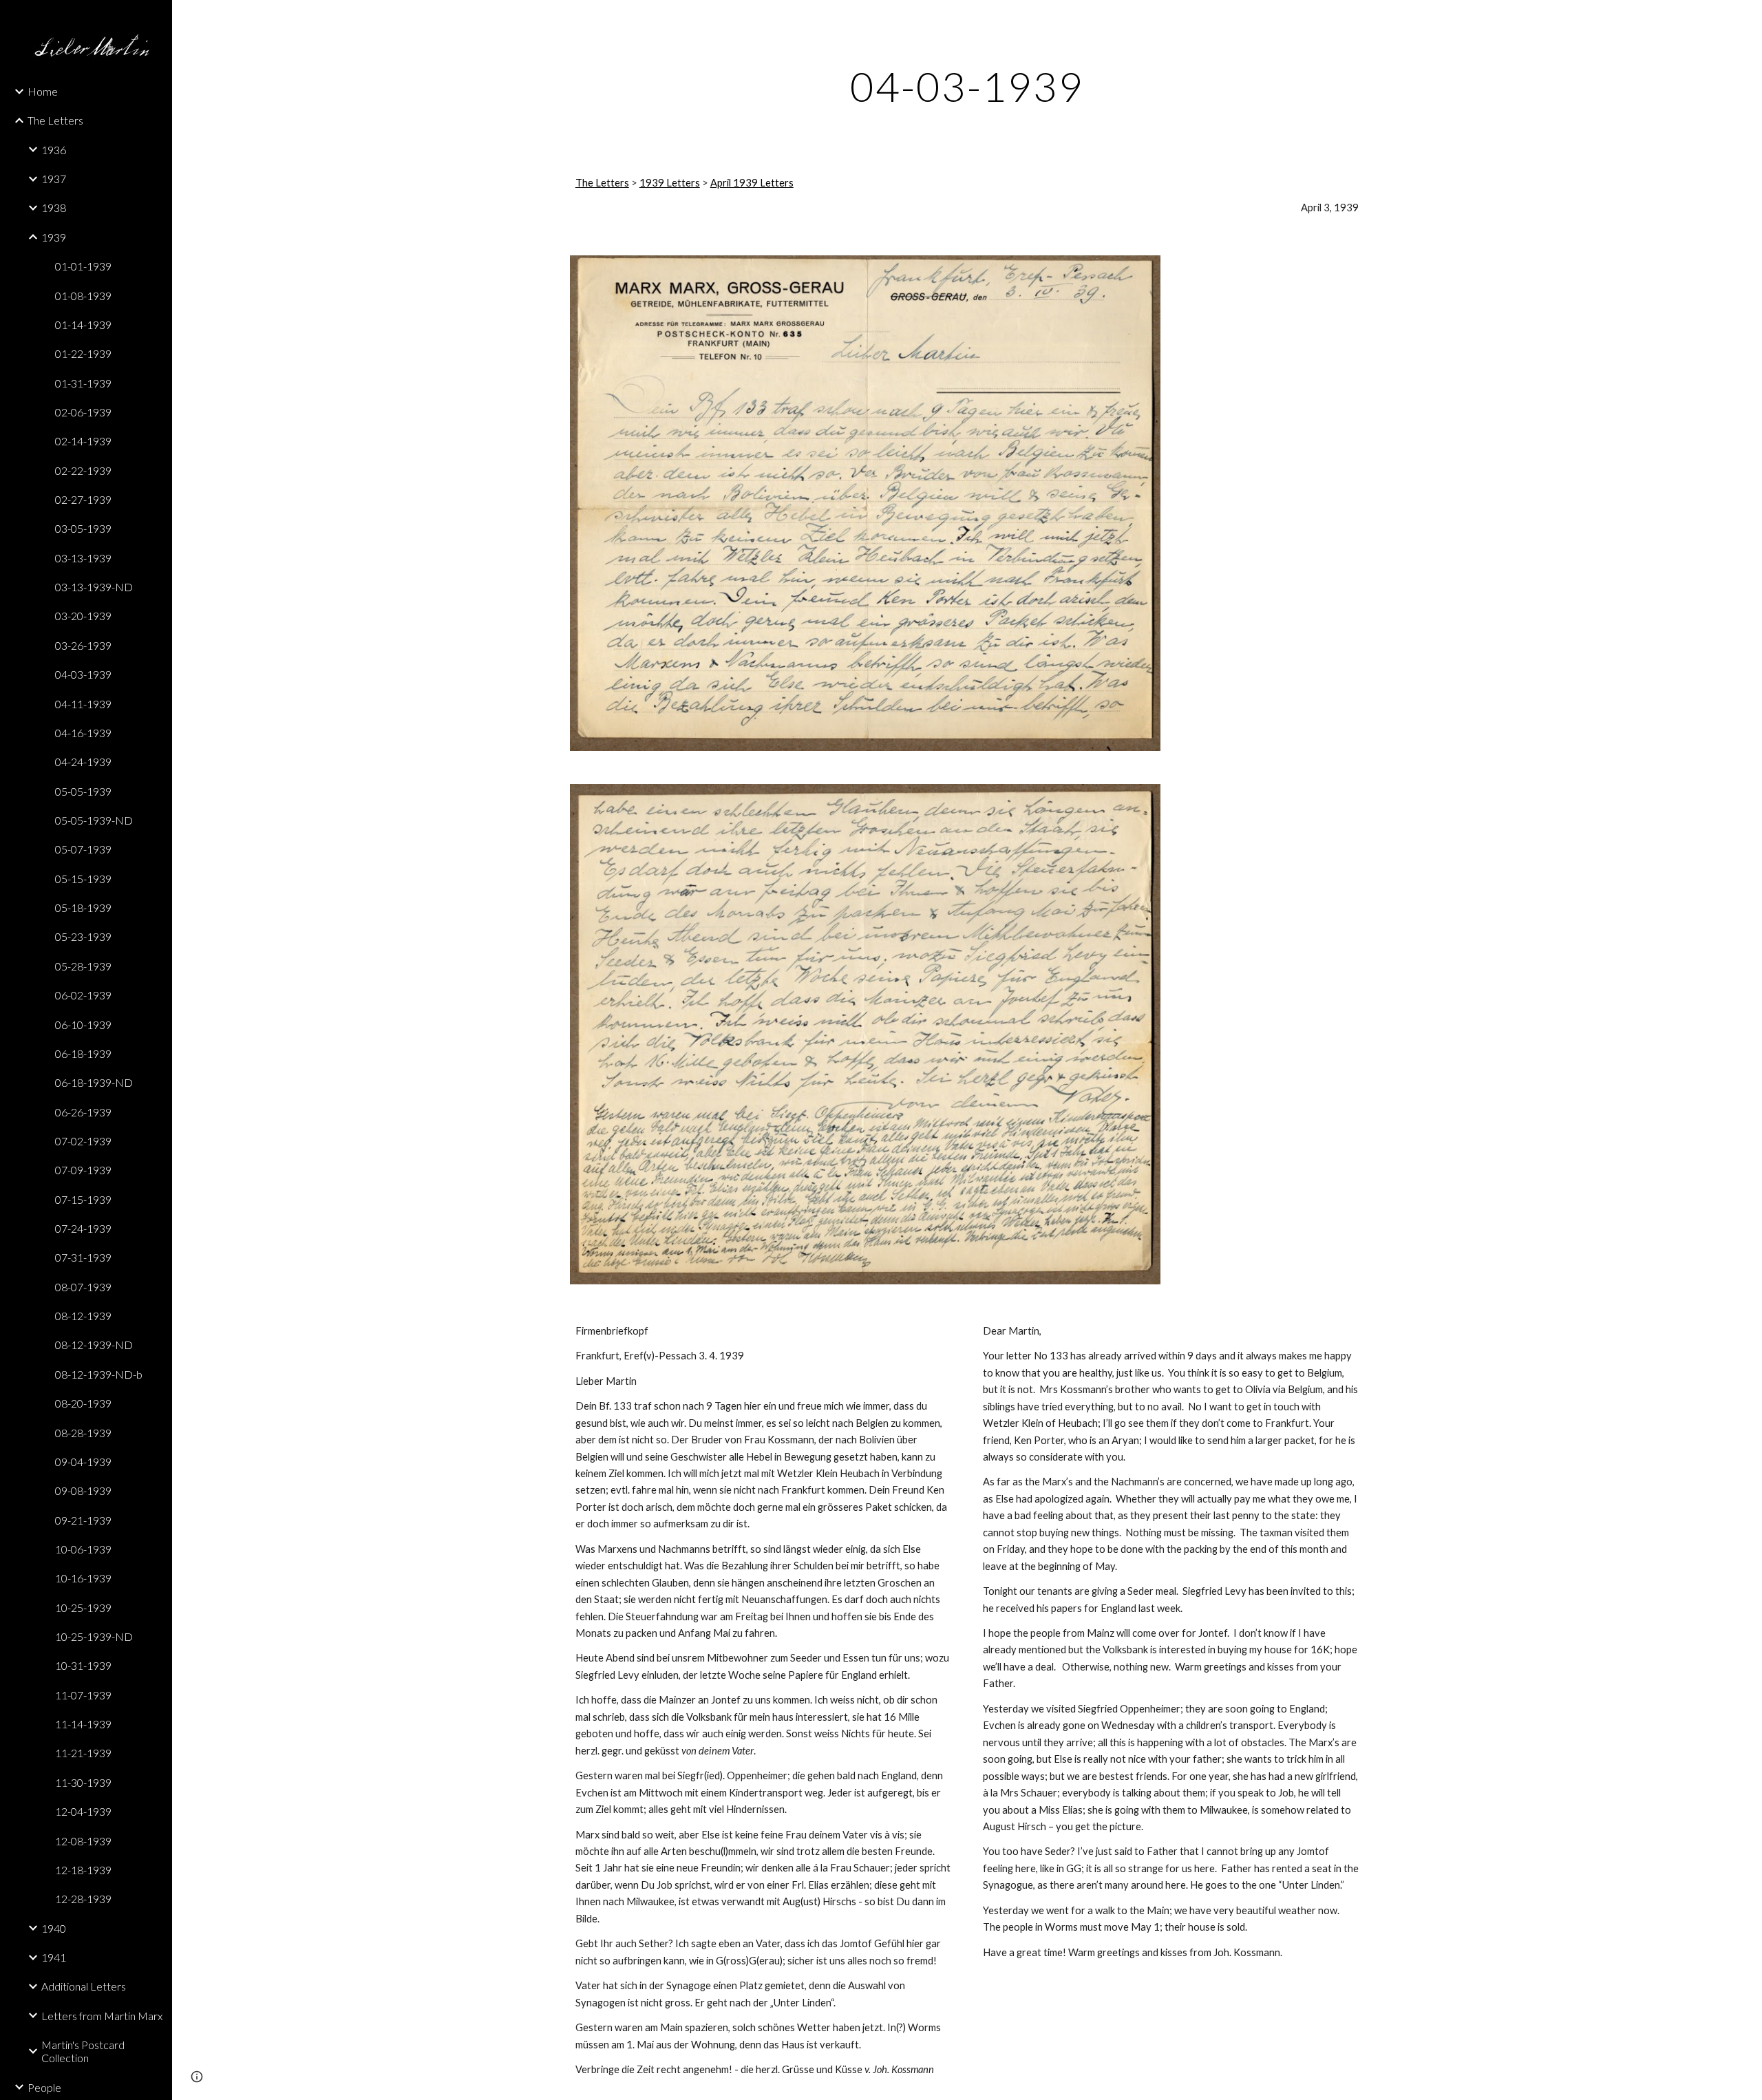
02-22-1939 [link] (83, 470)
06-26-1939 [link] (83, 1112)
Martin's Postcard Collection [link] (83, 2051)
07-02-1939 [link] (83, 1141)
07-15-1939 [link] (83, 1199)
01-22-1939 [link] (83, 353)
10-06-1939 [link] (83, 1549)
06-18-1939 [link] (83, 1053)
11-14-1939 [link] (83, 1724)
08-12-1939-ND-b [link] (99, 1374)
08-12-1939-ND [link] (94, 1345)
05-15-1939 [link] (83, 879)
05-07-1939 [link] (83, 849)
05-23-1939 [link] (83, 936)
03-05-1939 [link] (83, 528)
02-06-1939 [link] (83, 412)
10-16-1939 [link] (83, 1578)
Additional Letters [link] (84, 1986)
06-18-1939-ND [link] (94, 1082)
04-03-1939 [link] (83, 674)
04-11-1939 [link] (83, 704)
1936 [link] (54, 150)
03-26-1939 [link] (83, 645)
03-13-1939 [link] (83, 558)
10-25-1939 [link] (83, 1608)
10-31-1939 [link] (83, 1665)
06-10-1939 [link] (83, 1025)
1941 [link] (54, 1957)
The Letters (602, 183)
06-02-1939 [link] (83, 995)
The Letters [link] (55, 120)
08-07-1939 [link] (83, 1287)
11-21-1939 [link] (83, 1753)
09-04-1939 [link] (83, 1462)
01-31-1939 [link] (83, 383)
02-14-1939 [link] (83, 441)
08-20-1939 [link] (83, 1403)
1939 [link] (54, 237)
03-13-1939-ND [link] (94, 587)
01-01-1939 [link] (83, 266)
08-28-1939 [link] (83, 1433)
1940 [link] (54, 1928)
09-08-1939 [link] (83, 1491)
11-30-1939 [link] (83, 1782)
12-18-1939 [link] (83, 1870)
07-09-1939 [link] (83, 1170)
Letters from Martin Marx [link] (102, 2016)
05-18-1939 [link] (83, 908)
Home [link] (43, 91)
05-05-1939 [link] (83, 791)
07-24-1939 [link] (83, 1228)
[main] (967, 86)
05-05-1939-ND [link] (94, 820)
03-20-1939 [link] (83, 616)
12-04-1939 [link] (83, 1811)
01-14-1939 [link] (83, 325)
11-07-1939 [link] (83, 1695)
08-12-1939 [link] (83, 1316)
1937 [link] (54, 179)
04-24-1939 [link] (83, 762)
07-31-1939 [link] (83, 1257)
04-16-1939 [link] (83, 733)
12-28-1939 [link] (83, 1899)
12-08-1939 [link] (83, 1841)
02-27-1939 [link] (83, 499)
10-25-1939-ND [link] (94, 1636)
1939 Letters (670, 183)
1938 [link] (54, 208)
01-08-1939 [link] (83, 296)
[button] (1745, 19)
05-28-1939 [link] (83, 966)
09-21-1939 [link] (83, 1520)
